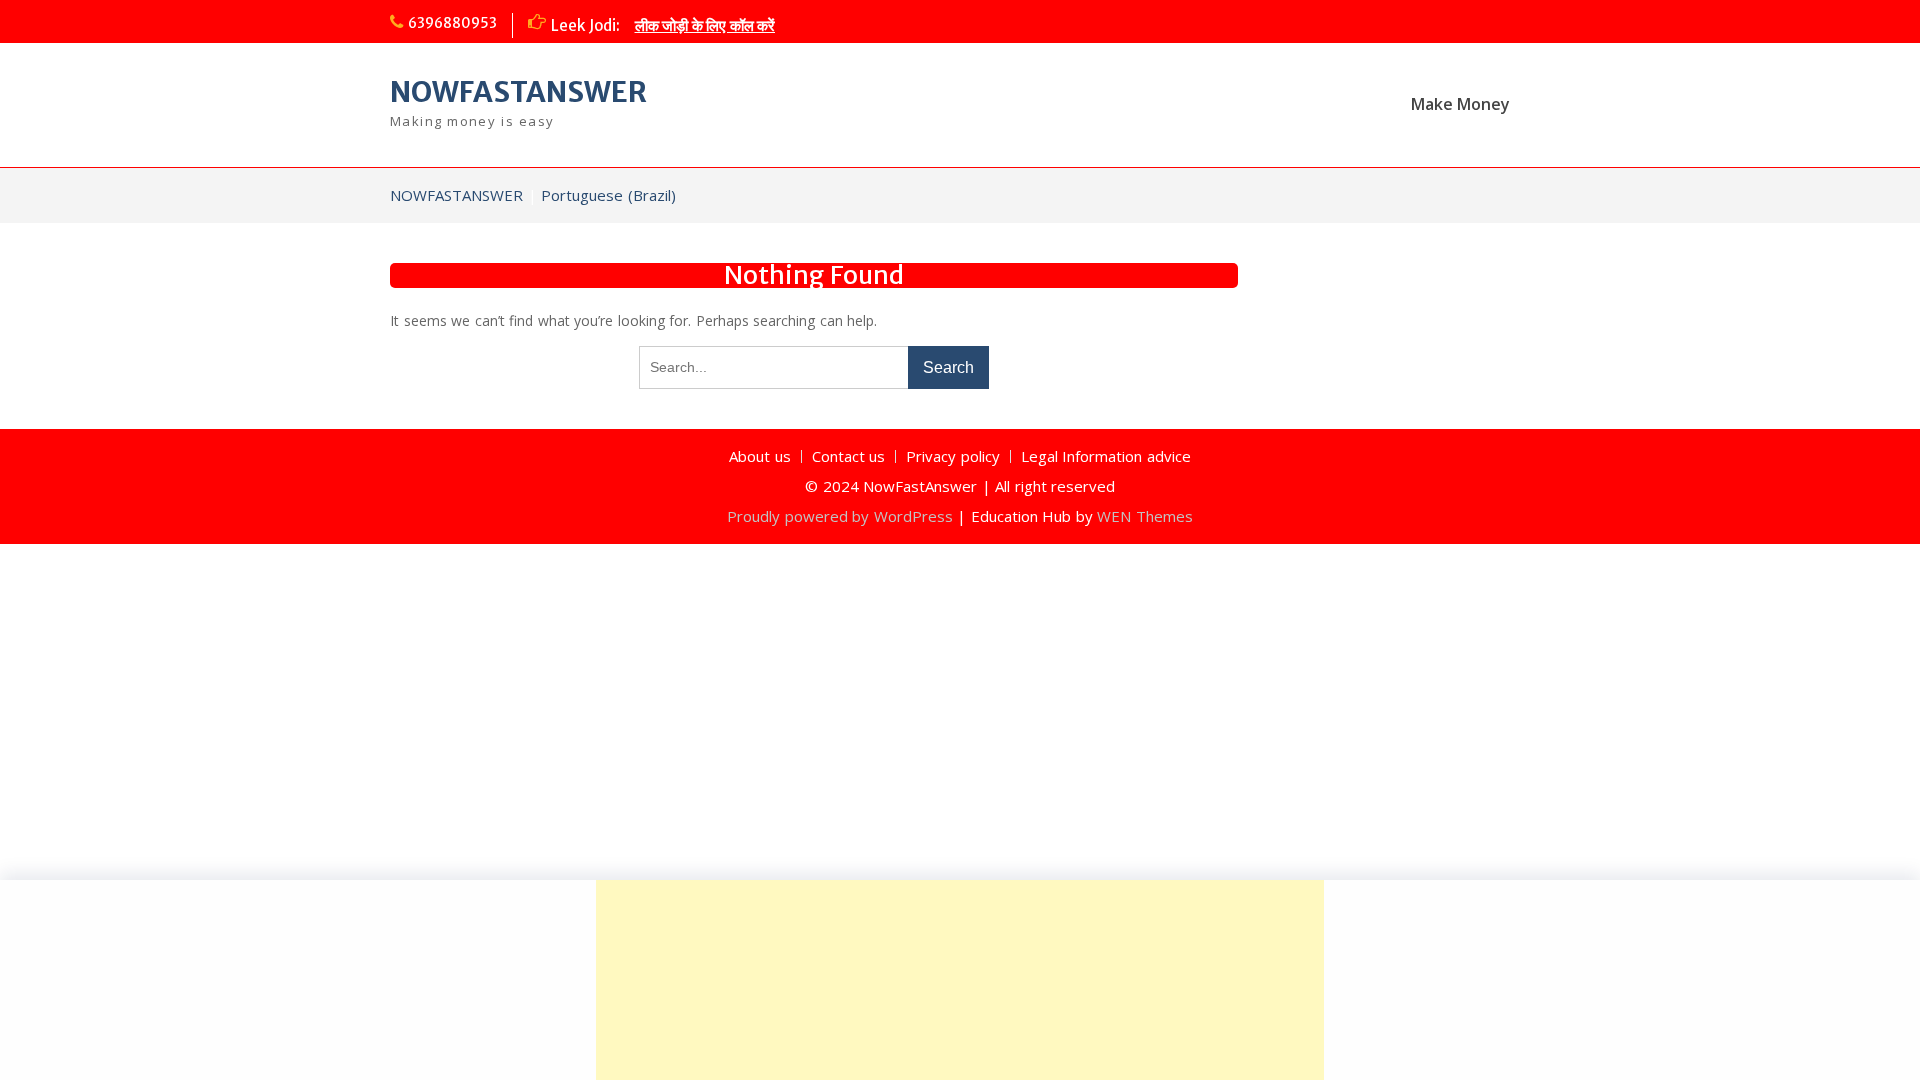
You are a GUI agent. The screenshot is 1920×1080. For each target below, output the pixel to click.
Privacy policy (953, 456)
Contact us (849, 456)
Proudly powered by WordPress (840, 516)
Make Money (1461, 104)
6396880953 (452, 23)
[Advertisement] (960, 980)
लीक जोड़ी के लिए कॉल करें (705, 25)
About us (760, 456)
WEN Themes (1145, 516)
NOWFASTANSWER (518, 92)
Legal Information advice (1106, 456)
